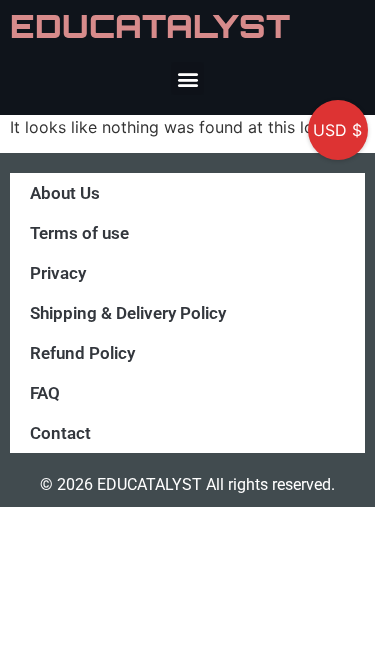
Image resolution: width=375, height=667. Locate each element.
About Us (65, 193)
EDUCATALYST (150, 26)
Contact (60, 433)
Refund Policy (82, 353)
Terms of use (79, 233)
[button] (187, 78)
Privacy (58, 273)
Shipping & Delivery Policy (128, 313)
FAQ (45, 393)
